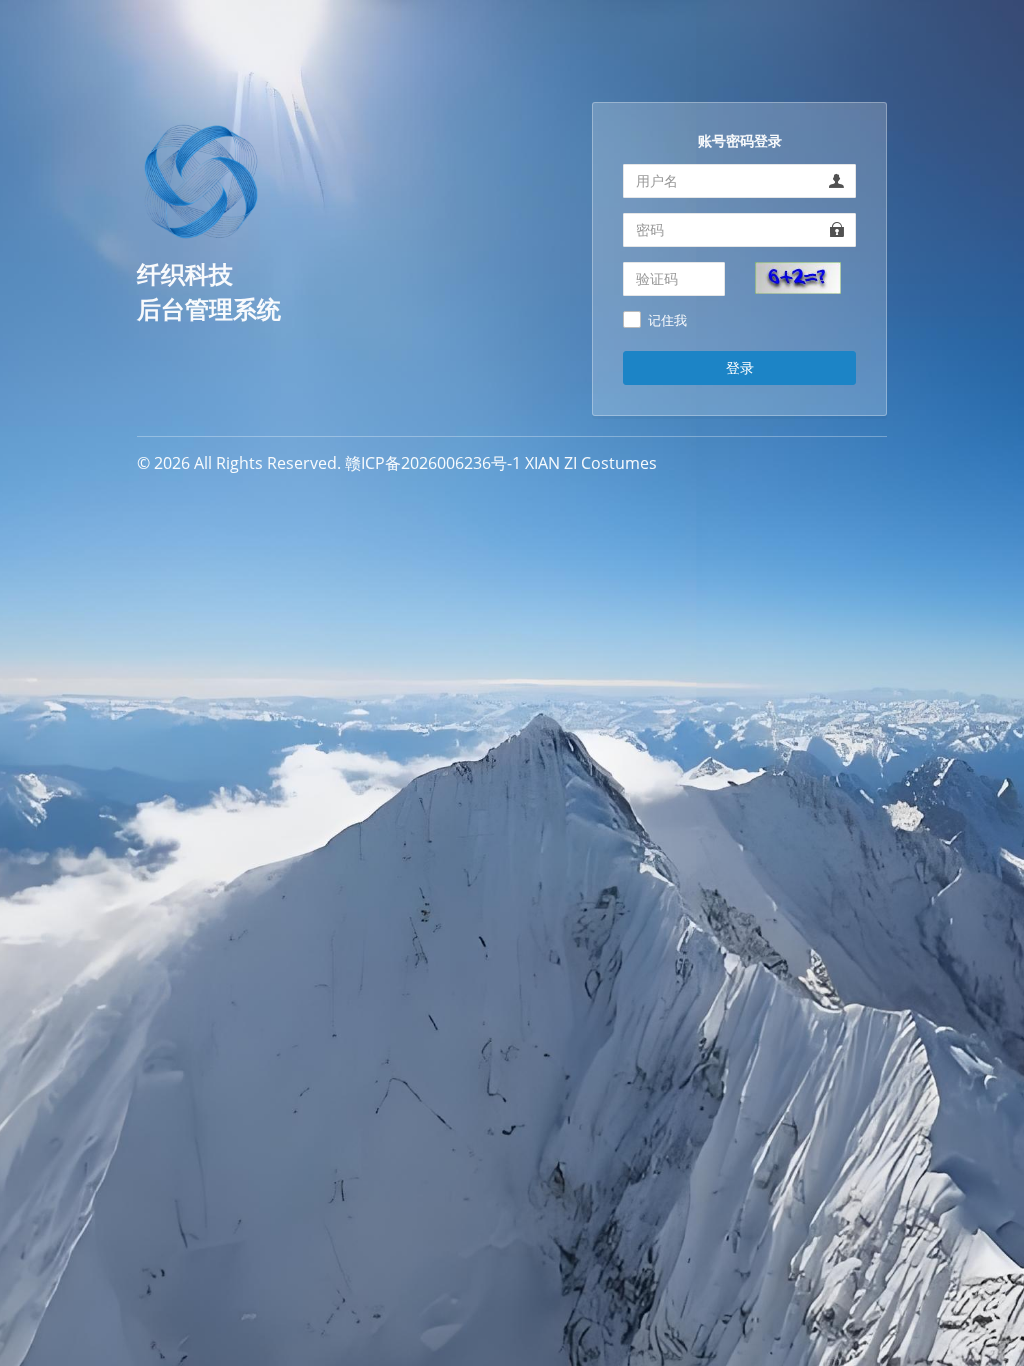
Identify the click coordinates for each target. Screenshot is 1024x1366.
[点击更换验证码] (798, 276)
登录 (740, 367)
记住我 (667, 321)
